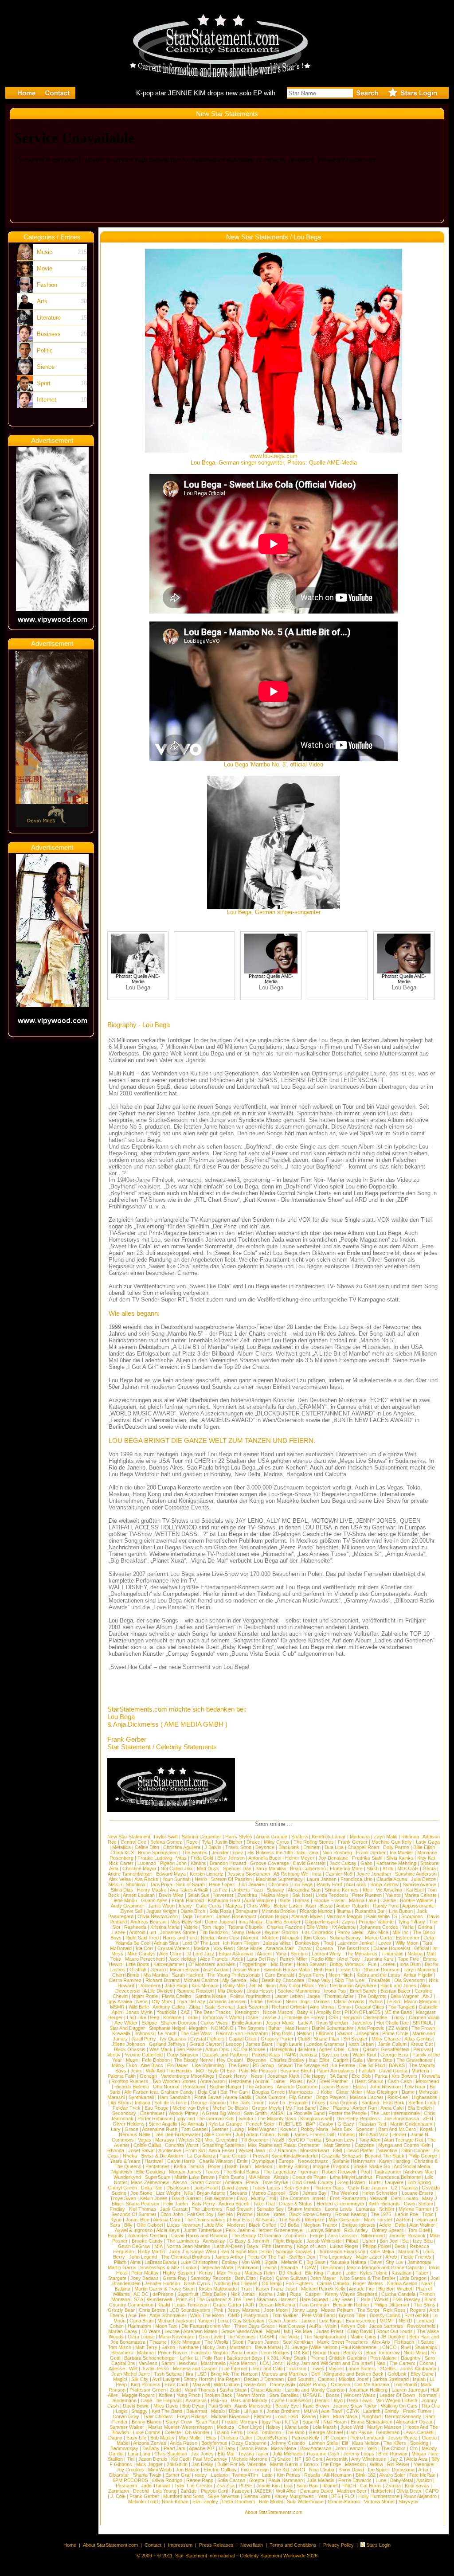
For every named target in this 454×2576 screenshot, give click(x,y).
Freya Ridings (192, 2416)
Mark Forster (378, 2220)
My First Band (301, 2108)
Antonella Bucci (265, 1858)
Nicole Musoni (278, 2012)
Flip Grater (301, 2097)
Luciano (219, 2475)
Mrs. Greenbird (221, 2140)
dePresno (163, 2294)
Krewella (121, 2033)
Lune (381, 2480)
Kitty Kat (426, 1858)
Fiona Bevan (208, 2097)
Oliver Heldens (129, 2124)
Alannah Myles (307, 1916)
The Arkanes (259, 2087)
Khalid (164, 2305)
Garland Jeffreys (167, 2044)
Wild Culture (227, 2384)
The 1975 (381, 2214)
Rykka (376, 2001)
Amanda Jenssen (228, 2001)
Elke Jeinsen (231, 1858)
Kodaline (172, 2017)
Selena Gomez (166, 1842)
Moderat (236, 2225)
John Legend (143, 2257)
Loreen (388, 1964)
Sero (430, 2358)
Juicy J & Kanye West (193, 2252)
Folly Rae (212, 2358)
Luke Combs (147, 2432)
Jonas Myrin (139, 2012)
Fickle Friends (416, 2257)
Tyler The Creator (193, 2486)
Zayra (348, 1922)
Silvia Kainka (400, 1858)
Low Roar (415, 2087)
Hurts (375, 2182)
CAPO (432, 2491)
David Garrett (186, 2198)
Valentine (388, 2150)
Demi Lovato (405, 2198)
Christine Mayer (139, 1868)
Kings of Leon (311, 2246)
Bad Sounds (301, 2379)
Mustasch (240, 2347)
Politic (45, 350)
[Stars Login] (363, 2545)
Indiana (143, 2103)
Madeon (264, 2166)
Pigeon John (173, 1863)
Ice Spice (378, 2470)
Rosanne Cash (323, 2454)
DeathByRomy (272, 2438)
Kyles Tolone (374, 2273)
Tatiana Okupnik (245, 1927)
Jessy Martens (244, 2310)
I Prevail (259, 2156)
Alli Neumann (338, 2475)
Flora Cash (176, 2384)
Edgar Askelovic (236, 1954)
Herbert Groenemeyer (340, 2204)
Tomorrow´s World (222, 2017)
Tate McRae (422, 2475)
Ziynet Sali (131, 1911)
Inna (317, 1874)
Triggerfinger (253, 1964)
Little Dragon (413, 2278)
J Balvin (213, 1847)
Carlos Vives (214, 2023)
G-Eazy (346, 2124)
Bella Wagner (405, 1996)
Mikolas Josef (354, 2379)
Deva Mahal (268, 2347)
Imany (185, 1906)
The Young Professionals (234, 1975)
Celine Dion (147, 1847)
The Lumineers (183, 2241)
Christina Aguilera (182, 1847)
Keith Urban (361, 2044)
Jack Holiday (182, 1959)
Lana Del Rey (261, 1959)
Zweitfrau (247, 1895)
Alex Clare (170, 1954)
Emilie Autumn (247, 2023)
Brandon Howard (228, 1863)
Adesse (117, 2369)
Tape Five (408, 1959)
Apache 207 (202, 2448)
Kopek (427, 2129)
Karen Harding (395, 2161)
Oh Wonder (197, 2432)
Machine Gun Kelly (392, 1842)
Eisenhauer (152, 2113)
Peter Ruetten (367, 1895)
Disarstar (119, 2475)
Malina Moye (275, 1895)
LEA (264, 2363)
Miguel (273, 2331)
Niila (188, 2193)
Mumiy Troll (263, 2198)
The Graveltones (415, 2060)
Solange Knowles (294, 2252)
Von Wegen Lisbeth (397, 2400)
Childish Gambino (347, 2358)
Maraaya (165, 2140)
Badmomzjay (124, 2448)
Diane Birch (193, 1911)
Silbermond (373, 2236)
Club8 (304, 2039)
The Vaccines (241, 2337)
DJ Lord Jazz (200, 1954)
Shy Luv (395, 2262)
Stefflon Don (302, 2257)
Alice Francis (214, 1959)
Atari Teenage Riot (404, 2140)
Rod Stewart (239, 2209)
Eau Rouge (157, 2108)
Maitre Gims (363, 2337)
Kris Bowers (405, 2076)
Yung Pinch (188, 2395)
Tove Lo (276, 2103)
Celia (429, 1938)
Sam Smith (255, 2113)
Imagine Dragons (331, 2166)
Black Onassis (130, 2049)
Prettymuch (256, 2315)
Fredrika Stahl (367, 1858)
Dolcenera (149, 1986)
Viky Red (223, 1948)
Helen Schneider (380, 2193)
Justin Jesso (155, 2369)
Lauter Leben (289, 1996)
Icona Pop (335, 1991)
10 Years (151, 2331)
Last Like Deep (143, 2017)
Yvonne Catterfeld (144, 2055)
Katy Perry (204, 2204)
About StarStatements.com (274, 2512)
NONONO (222, 2028)
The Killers (395, 2443)
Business (49, 334)
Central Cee (133, 1842)
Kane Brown (316, 2406)
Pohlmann (248, 2267)
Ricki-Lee (398, 2097)
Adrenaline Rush (160, 2129)
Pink (219, 2310)
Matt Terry (146, 2347)
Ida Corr (145, 1948)
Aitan (311, 1906)
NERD (405, 2321)
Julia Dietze (423, 1879)
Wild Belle (139, 2007)
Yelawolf (378, 2198)
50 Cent (314, 2459)
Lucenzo (147, 1863)
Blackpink (289, 1847)
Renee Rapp (200, 2480)
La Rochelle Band (306, 2113)
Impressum (180, 2545)
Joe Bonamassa (401, 2119)
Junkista (308, 2055)
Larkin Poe (407, 2214)
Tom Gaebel (194, 2129)
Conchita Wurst (182, 2145)
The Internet (234, 2369)
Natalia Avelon (402, 2283)
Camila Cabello (333, 2283)
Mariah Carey (123, 2331)
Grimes (322, 2001)
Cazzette (364, 2145)
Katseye (241, 2491)
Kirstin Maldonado (218, 2289)
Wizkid (381, 2299)
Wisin (331, 2326)
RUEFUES (290, 2124)
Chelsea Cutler (236, 2438)
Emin (242, 2161)
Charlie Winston (216, 2161)
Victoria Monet (379, 2502)
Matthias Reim (260, 2273)
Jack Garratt (174, 2209)
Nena (142, 2001)
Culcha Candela (398, 2294)
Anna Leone (244, 2353)
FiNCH (349, 2486)
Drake (253, 1842)
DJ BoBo (290, 2225)
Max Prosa (229, 2273)
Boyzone (256, 2060)
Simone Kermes (342, 1890)
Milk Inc (401, 1932)
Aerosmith (337, 2459)
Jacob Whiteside (324, 2241)
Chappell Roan (363, 1847)
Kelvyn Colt (353, 2326)
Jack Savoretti (252, 2007)
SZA (138, 2299)
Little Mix (214, 2225)
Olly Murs (162, 2001)
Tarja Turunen (197, 1916)
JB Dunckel (393, 2337)
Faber (422, 2273)
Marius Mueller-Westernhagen (180, 2427)
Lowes (317, 2369)
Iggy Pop (271, 2422)
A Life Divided (158, 1991)
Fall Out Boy (200, 2214)
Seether (220, 2129)
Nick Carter (121, 1863)
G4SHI (267, 2337)
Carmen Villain (424, 2017)
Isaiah (419, 2379)
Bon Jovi (389, 2241)
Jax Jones (202, 2454)
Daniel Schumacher (333, 2028)
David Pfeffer (360, 2150)
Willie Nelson (324, 2347)
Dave (376, 2262)
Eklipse (149, 2023)
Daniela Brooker (283, 1922)
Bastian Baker (395, 1991)
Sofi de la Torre (170, 2103)
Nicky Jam (214, 2347)
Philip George (423, 2156)
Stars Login (378, 2545)
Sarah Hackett (188, 1975)
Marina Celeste (421, 1895)
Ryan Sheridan (332, 2023)
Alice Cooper (218, 2134)
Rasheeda (135, 1927)
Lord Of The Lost (201, 1943)
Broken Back (218, 2395)
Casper (313, 2294)
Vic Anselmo (389, 1890)
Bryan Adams (211, 2193)
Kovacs (288, 2129)
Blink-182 (366, 2475)
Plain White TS (382, 1916)
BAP (311, 2124)
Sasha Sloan (233, 2390)
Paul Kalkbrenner (360, 2347)
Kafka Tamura (189, 2166)
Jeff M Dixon (262, 1986)
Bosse (333, 2395)
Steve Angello (163, 2124)
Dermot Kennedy (403, 2416)
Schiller (387, 2209)
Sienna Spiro (257, 2496)
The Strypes (251, 2028)
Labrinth (372, 2411)
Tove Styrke (275, 2182)
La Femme (344, 2065)
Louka (190, 2267)
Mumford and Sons (184, 2496)
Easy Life (136, 2438)
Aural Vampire (259, 1900)
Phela (252, 2182)
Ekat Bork (394, 2103)
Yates (279, 2214)
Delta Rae (152, 2188)
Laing (238, 2129)
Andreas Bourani (148, 1922)
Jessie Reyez (403, 2438)
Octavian (340, 2384)
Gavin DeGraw (134, 2246)
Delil (316, 2374)
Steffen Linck (422, 2103)
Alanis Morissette (253, 2406)
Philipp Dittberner (391, 2305)
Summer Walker (127, 2427)
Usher (369, 2241)
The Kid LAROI (289, 2470)
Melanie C (292, 2262)
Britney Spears (388, 2230)
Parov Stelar (351, 1932)
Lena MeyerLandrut (351, 2177)
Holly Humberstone (379, 2496)
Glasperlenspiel (321, 1922)
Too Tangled (401, 2007)
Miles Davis (166, 2406)
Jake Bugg (176, 1986)
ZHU (428, 2119)
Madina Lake (363, 1900)
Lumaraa (366, 2209)
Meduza (225, 2427)
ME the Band (398, 2012)
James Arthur (229, 2257)
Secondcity (124, 2113)
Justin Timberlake (203, 2230)
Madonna (360, 1837)
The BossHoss (353, 1948)
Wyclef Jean (252, 2150)
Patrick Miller (294, 1959)
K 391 (273, 2358)
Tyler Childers (158, 2416)
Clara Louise (141, 2337)
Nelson (304, 2033)
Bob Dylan (193, 2406)
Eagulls (115, 2236)
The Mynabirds (361, 1954)
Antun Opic (217, 2049)
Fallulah (367, 2071)
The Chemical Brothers (186, 2257)
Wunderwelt (159, 2299)
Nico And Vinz (374, 2134)
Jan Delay (202, 2464)
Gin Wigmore (219, 2198)
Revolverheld (421, 2326)
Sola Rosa (220, 1911)
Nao (381, 2363)
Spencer (365, 2129)
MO (200, 2071)
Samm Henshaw (179, 2363)
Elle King (314, 2273)
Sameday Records (211, 2278)
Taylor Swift (165, 1837)
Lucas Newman (184, 2225)
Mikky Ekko (124, 2065)
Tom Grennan (314, 2305)
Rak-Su (219, 2400)
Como (344, 2007)
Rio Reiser (398, 2464)
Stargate (117, 2278)
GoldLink (397, 2374)
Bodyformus (214, 2443)
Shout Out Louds (395, 2331)
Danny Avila (283, 2384)
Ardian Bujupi (274, 1916)
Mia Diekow (230, 1991)
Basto (326, 1906)
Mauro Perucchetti (145, 1959)
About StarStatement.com (110, 2545)
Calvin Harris (181, 2161)
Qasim (370, 2049)
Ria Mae (303, 2331)
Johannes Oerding (147, 2236)
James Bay (315, 2193)
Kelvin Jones (154, 2198)
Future (334, 2273)
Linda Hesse (260, 1991)
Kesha (266, 2294)
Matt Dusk (208, 1868)
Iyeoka (246, 2119)
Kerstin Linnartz (207, 1874)
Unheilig (346, 2134)
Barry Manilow (271, 1868)
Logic (121, 2411)
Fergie (317, 2236)
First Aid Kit (416, 2315)
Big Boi (386, 2289)
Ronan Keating (351, 2214)
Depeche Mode (217, 2267)
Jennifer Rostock (407, 2236)
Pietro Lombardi (367, 2438)
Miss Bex (342, 2129)
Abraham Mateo (200, 2331)
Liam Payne (359, 2432)
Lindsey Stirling (292, 2166)
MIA (158, 2246)
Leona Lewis (339, 2209)
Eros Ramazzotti (348, 2198)
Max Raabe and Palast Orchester (284, 2145)
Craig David (360, 2331)
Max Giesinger (382, 2092)
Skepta (257, 2480)
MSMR (117, 2007)
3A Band (339, 2076)
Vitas (181, 1858)
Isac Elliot (319, 2060)
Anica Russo (184, 2443)
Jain (281, 2294)
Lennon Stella (323, 2443)
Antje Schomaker (168, 2315)
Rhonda (116, 2150)
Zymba (393, 2486)
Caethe (388, 1900)
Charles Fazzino (285, 1927)
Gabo (366, 1863)
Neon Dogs (298, 2001)
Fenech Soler (260, 2124)
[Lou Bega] (138, 971)
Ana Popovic (371, 2028)
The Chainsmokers (205, 2220)
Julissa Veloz (277, 1943)
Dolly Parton (396, 1847)
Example (298, 2103)
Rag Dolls (282, 2033)
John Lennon (349, 2448)
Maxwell (201, 2384)
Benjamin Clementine (365, 2017)
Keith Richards (384, 2204)
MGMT (387, 2321)
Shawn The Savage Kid (303, 2065)
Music (45, 252)
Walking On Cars (399, 2406)
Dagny (115, 2438)
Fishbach (404, 2342)
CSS (333, 2017)
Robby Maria (314, 2129)
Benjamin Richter (351, 2305)
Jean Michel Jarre (131, 2374)
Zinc (324, 2108)
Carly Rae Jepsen (368, 2188)
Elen (324, 2416)
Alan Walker (422, 2225)
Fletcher (262, 2416)
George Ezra (394, 2055)
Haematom (139, 2326)
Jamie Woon (161, 1906)
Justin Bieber (229, 1842)
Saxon (168, 2347)
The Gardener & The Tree (225, 2299)
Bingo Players (331, 2097)
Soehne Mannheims (299, 1991)
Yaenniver (424, 2464)
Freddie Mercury (240, 2422)
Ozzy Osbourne (249, 2443)
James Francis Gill (314, 2134)
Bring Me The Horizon (234, 2374)
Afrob (391, 2257)
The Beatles (195, 1853)
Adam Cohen (260, 2134)
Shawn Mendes (304, 2209)
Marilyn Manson (384, 2427)
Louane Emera (417, 2193)
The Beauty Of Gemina (256, 2236)
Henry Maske (152, 1890)
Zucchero (295, 2236)
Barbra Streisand (391, 2379)
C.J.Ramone (283, 2150)
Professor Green (148, 2390)
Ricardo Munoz (316, 1911)
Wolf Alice (286, 2491)
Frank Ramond (188, 1900)
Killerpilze (315, 2220)
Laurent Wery (326, 1954)
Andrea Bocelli (234, 2204)
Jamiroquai (419, 2262)
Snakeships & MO (160, 2267)
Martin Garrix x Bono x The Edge (305, 2464)
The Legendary (336, 2257)
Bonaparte (247, 1911)
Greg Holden (351, 2182)
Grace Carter (227, 2305)
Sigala (271, 2262)
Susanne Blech (296, 2071)
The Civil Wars (196, 2033)
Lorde (192, 2017)
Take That (264, 2204)
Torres (212, 2172)
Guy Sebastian (248, 2321)
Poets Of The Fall (266, 2257)
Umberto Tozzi (247, 1890)
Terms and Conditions (293, 2545)
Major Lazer (369, 2257)
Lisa (288, 2486)
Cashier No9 (339, 1874)
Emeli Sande (363, 1991)
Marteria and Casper (195, 2369)
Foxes (319, 2103)
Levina (270, 2267)
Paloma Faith (122, 2076)
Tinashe (158, 2342)
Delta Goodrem (239, 2502)
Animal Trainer (270, 2081)
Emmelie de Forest (304, 2017)
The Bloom (331, 2267)
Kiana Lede (297, 2427)
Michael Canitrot (201, 1980)
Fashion (47, 285)
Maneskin (355, 2464)
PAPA (290, 2055)
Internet (47, 400)
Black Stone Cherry (310, 2214)
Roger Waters (368, 2283)
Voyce (335, 2369)
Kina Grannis (343, 2103)
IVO (311, 2081)
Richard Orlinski (289, 2007)
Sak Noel (302, 1895)
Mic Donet (282, 1964)
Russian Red (372, 2124)
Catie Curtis (209, 1906)
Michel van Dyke (190, 2108)
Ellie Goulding (151, 2172)
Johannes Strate (178, 1932)
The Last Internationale (395, 2113)
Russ (295, 2294)
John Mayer (323, 2278)
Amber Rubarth (352, 1906)
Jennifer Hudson (162, 2283)
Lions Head (205, 2188)
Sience (46, 367)
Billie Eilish (424, 1847)
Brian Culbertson (308, 1868)
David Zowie (235, 2188)
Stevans (239, 2193)
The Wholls (216, 2342)
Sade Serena (219, 2007)
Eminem (312, 1847)
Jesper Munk (280, 2023)
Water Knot (364, 2055)
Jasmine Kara (379, 1959)
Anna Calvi (392, 2108)
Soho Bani (307, 2486)
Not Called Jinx (177, 1868)
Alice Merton (243, 2363)
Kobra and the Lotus (378, 1975)
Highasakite (425, 2097)
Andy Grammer (127, 1906)
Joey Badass (145, 2278)
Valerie (191, 1927)
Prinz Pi (184, 2299)
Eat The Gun (234, 2092)
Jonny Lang (304, 2310)
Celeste (173, 2432)
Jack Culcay (343, 1863)
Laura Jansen (322, 1879)
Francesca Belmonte (398, 2177)
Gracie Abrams (344, 2502)
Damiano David (317, 2491)
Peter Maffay (145, 2273)
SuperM (311, 2422)
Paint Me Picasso (258, 2071)
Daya (252, 2246)
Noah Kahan (175, 2502)
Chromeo (278, 1884)
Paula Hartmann (286, 2480)
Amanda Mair (280, 1948)
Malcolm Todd (143, 2502)
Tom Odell (419, 2230)
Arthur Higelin (418, 1975)
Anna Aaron (212, 2081)
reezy (201, 2475)
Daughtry (411, 2358)
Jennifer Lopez (227, 1853)
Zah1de (189, 2491)
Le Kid (393, 2001)
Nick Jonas (243, 2294)
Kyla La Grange (225, 2124)
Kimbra (198, 1863)
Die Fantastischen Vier (206, 2326)
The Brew (238, 2065)
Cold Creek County (313, 2182)
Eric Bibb (361, 2076)
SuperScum (158, 2177)
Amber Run (365, 2108)
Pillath (120, 2262)
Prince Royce (172, 2353)
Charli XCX (122, 1853)
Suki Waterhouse (305, 2502)
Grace (131, 2129)
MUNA (311, 2411)
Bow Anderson (316, 2448)
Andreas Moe (419, 2172)
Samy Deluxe (246, 1932)
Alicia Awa (417, 2459)
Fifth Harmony (277, 2246)
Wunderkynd (127, 2177)
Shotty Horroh (199, 2379)
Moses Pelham (337, 2310)
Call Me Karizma (372, 2384)
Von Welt (251, 2262)
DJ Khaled (290, 2273)
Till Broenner (255, 2140)
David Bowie (136, 2406)
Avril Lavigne (166, 2379)
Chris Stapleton (171, 2454)
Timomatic (392, 1954)
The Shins (425, 2305)
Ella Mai (226, 2454)
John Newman (385, 2087)
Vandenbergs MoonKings (188, 2076)
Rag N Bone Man (239, 2252)
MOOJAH (408, 1868)
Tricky (398, 2017)
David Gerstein (309, 1863)
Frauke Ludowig (155, 1858)
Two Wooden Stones (174, 2081)
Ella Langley (205, 2502)
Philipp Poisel (377, 2246)
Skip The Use (349, 1980)
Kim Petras (288, 2475)
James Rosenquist (236, 1916)
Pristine (245, 2214)
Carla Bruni (141, 2321)
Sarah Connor (206, 2182)
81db (388, 1868)
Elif (345, 2443)
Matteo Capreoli (268, 2193)
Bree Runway (393, 2454)
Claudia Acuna (392, 1879)
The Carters (402, 2363)
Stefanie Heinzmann (354, 2161)
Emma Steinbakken (372, 2422)
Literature (49, 318)
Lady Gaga (428, 1842)
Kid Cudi (180, 2459)
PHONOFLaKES (362, 2012)
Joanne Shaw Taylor (355, 2406)
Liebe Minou (124, 1900)
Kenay (206, 2273)
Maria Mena (284, 2448)
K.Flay (292, 2422)
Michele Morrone (249, 2459)
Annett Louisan (139, 1895)
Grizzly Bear (121, 2310)
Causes (326, 2379)
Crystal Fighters (207, 2039)
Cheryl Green (122, 2188)
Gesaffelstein (395, 2049)
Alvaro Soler (392, 2475)
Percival (422, 2049)
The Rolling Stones (314, 1842)
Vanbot (345, 2033)
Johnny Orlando (288, 2443)
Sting (266, 2252)
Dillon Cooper (416, 2150)
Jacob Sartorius (386, 2326)
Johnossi (144, 2033)
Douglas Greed (268, 2092)
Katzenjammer (169, 1964)
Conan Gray (126, 2416)
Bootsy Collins (385, 2315)
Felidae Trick (127, 2108)
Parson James (263, 2342)
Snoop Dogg (326, 2353)
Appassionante (418, 1906)
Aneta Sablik (238, 2097)
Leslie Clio (349, 1970)
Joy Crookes (130, 2470)
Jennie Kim (268, 2486)
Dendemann (123, 2400)
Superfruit (188, 2294)
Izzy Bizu (423, 2241)
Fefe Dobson (156, 2060)
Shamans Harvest (276, 2299)
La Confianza (201, 2156)
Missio (218, 2411)
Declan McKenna (277, 2305)
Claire (252, 2017)
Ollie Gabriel (150, 2225)
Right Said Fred (142, 1938)
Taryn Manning (419, 1970)
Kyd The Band (167, 2411)
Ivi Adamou (344, 1927)
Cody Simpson (182, 2055)
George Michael (326, 2432)
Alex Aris (381, 2342)
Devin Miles (171, 1895)
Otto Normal (166, 2087)
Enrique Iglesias (358, 2225)
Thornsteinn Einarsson (341, 2252)
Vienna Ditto (380, 2060)
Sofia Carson (231, 2480)
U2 (394, 2188)
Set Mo (225, 2214)
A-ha (423, 2470)
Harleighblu (282, 2049)
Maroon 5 (408, 2252)
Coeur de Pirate (309, 2177)
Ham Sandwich (174, 2097)
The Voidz (289, 2337)
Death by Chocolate (283, 1980)
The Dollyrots (372, 1996)
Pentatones (158, 2166)
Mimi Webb (160, 2470)
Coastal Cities (370, 2007)
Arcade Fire (362, 2289)
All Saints (265, 2220)
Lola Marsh (325, 2427)
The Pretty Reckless (358, 2119)
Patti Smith (220, 2406)
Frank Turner (417, 2411)
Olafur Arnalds (349, 2001)
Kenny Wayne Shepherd (351, 2294)
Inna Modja (250, 1922)
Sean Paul (207, 2422)
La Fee (220, 1890)
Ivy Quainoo (173, 2039)
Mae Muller (190, 2438)
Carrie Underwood (291, 2400)
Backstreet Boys (245, 2358)
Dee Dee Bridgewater (177, 2134)
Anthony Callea (169, 2007)
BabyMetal (401, 2480)
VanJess (148, 2363)
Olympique (263, 2161)
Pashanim (126, 2486)
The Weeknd (344, 2193)
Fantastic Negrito (209, 2353)
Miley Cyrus (277, 1842)
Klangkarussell (316, 2119)
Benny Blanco (147, 2422)
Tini (131, 2459)
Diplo (234, 2411)
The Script (368, 2310)
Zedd (175, 2390)
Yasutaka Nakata (348, 2262)
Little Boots (138, 1964)
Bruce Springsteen (158, 1853)
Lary (116, 2129)
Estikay (230, 2262)
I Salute (426, 2342)
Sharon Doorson (382, 1970)
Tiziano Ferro (228, 2432)
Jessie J (271, 2017)
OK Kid (301, 2353)
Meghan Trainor (320, 2225)
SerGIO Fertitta (305, 2140)
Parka (381, 2076)
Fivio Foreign (255, 2470)
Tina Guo (296, 2369)
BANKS (397, 2065)
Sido (294, 2193)
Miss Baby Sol (186, 1922)
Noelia (207, 1938)
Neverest (223, 1895)
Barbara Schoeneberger (150, 2358)
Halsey (273, 2427)
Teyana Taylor (253, 2454)
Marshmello (213, 2363)
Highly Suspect (179, 2273)
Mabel (123, 2443)
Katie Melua (382, 2252)
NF (298, 2459)
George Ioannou (208, 2103)
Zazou (305, 1948)
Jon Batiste (188, 2470)
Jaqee (313, 1996)
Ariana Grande (272, 1837)
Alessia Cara (167, 2220)
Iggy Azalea (120, 2001)
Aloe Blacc (152, 2065)
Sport (44, 383)
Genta (429, 1868)
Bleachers (122, 2353)
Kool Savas (417, 2486)
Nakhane (189, 2347)
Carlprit (341, 2060)
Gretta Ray (175, 2278)
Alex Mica (378, 1932)
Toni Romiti (405, 2384)
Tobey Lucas (266, 2188)
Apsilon (424, 2480)
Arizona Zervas (150, 2443)
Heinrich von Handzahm (242, 2033)
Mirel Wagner (262, 2129)
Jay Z (396, 2459)
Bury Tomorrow (383, 2353)
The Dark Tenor (247, 2103)
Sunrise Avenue (419, 1884)
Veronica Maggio (344, 1916)
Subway (276, 1890)
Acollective (170, 2150)
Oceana (324, 1948)
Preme (317, 2358)
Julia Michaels (288, 2454)
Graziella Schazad (341, 2156)
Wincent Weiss (360, 2395)
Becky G (353, 2353)
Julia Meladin (321, 2480)
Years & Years (125, 2161)
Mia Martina (156, 1975)
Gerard (158, 1970)
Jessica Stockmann (249, 1874)
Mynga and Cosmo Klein (404, 2145)
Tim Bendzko (214, 1932)
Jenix (136, 2071)
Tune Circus (233, 2156)
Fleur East (241, 2220)
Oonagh (148, 2076)
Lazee (119, 1932)
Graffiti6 (138, 1970)
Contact (153, 2545)
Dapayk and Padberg (225, 2055)
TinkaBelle (379, 1980)
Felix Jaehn (176, 2204)
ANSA (277, 2113)
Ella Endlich (420, 2108)
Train (246, 2289)
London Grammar (325, 2044)
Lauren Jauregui (409, 2390)
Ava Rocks (146, 1879)
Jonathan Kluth (283, 2076)
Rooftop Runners (130, 2081)
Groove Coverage (270, 1863)
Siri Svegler (355, 2039)
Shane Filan (327, 2039)
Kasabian (401, 2273)
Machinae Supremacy (279, 1879)
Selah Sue (198, 1895)
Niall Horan (335, 2422)
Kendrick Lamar (329, 1837)
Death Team (238, 2166)
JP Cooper (335, 2438)
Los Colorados (318, 1932)
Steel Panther (334, 2081)
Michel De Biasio (230, 2108)
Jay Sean (342, 2299)
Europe (286, 2161)
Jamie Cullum (392, 2044)
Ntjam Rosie (145, 1996)
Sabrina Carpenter (202, 1837)
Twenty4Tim (245, 2475)
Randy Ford (329, 1884)
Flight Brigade (288, 2241)
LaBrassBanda (160, 2262)
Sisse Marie (249, 1948)
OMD (234, 2315)
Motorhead (427, 2081)
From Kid (195, 2150)
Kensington (247, 2012)
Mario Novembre (177, 2337)
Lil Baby (227, 2448)
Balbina (123, 2289)
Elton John (172, 2214)
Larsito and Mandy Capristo (315, 2390)
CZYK (353, 2411)
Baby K (305, 2012)
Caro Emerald (280, 1975)
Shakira (299, 1837)
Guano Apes (154, 1900)
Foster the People (348, 2113)
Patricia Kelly (305, 2438)
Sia (405, 2241)
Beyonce (265, 1847)
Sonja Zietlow (384, 1884)
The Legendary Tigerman (291, 2172)
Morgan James (185, 2172)
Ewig (242, 2198)
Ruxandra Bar (370, 1911)
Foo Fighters (299, 2283)
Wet (133, 2369)
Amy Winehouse (369, 2459)
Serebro (299, 1954)
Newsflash (252, 2545)
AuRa (315, 2326)
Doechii (141, 2491)
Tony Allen (370, 2140)
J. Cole (118, 2496)
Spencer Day (237, 1868)
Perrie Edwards (355, 2480)
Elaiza (359, 2087)
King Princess (146, 2384)
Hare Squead (314, 2299)
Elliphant (325, 2033)
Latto (267, 2475)
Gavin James (283, 2321)
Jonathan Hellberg (368, 2390)
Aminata (233, 2182)
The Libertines (207, 2209)
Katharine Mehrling (396, 1863)
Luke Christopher (199, 2262)
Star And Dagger (127, 2028)
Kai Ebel (415, 1890)
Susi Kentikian (298, 2342)
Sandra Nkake (211, 1996)
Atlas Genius (418, 2039)
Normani (428, 2395)
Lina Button (401, 1911)
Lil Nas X (253, 2411)
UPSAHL (312, 2395)
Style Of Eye (221, 2071)
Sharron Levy (340, 2140)
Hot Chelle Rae (393, 2023)
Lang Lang (139, 2454)
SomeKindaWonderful (294, 2156)
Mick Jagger (149, 2464)
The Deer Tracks (212, 2012)
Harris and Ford (180, 1938)
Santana (370, 2103)
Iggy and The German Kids (205, 2119)
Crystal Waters (174, 1948)
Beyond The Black (385, 2156)
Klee (367, 1890)
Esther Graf (178, 2475)
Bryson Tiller (352, 2315)
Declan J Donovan (264, 2379)
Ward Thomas (200, 2390)
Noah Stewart (311, 1964)
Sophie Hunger (226, 2087)
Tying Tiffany (411, 1922)
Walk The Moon (207, 2315)
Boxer (214, 2166)
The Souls (290, 2220)
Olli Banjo (272, 2283)
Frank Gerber (353, 1842)
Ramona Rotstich (195, 1991)
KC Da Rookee (249, 2049)
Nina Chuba (322, 2470)
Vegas (145, 2140)
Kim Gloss (315, 1938)
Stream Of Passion (231, 1879)
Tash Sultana (168, 2374)
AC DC (141, 2294)
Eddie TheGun (266, 2001)
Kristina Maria (165, 1927)
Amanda (289, 2267)
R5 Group (263, 2065)
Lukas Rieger (344, 2246)
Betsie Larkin (288, 1906)
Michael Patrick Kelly (323, 2289)
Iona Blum (410, 1964)
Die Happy (315, 2076)
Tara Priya (161, 1884)
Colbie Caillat (147, 2145)
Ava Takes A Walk (189, 1890)
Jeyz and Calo (267, 2369)
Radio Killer (323, 1959)
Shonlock (136, 1884)
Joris (278, 2363)
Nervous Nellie (135, 2134)
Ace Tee (137, 2315)
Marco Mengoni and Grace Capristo (385, 2267)
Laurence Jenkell (356, 1943)
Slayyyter (409, 2502)
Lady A (305, 2023)
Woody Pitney (183, 2113)
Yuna (281, 1954)
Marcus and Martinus (284, 2374)
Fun (372, 1964)
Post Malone (384, 2358)
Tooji (329, 1943)
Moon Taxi (166, 2326)
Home (70, 2545)
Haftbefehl (382, 2491)
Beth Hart (324, 1970)
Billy (128, 2225)
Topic (428, 2214)
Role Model (271, 2502)
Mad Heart (296, 2028)
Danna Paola (253, 2448)
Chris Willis (258, 1906)
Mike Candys (141, 1954)
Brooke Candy (147, 2241)
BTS (336, 2496)
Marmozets (301, 2092)
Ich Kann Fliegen (241, 1943)
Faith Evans (231, 2177)
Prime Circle (395, 2033)
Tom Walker (285, 2315)
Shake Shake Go (372, 2166)
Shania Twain (147, 2475)
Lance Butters (361, 2369)
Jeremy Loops (359, 2454)
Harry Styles (239, 1837)
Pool (365, 2172)
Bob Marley (162, 2438)
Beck (400, 2246)
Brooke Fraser (329, 1900)
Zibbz (195, 2007)
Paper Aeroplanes (336, 2071)
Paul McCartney (210, 2459)
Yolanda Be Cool (133, 1943)
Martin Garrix (122, 2267)
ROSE (245, 2486)
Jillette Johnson (128, 2044)
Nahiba (415, 1954)
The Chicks (393, 2448)
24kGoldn (177, 2464)
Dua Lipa (334, 1847)
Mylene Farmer (415, 2209)
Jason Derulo (153, 2459)
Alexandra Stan (304, 1890)
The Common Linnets (303, 2198)
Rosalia (312, 2475)
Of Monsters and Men (212, 1964)
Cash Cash (400, 2081)
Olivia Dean (409, 2491)
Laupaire (394, 2182)
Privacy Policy (339, 2545)
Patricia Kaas (266, 2055)
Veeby (114, 2055)
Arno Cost (229, 1938)
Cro (414, 2448)
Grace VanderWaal (242, 2331)
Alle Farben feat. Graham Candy (159, 2092)
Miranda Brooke (279, 1911)
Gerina (425, 1927)
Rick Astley (356, 2230)
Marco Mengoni (421, 2001)
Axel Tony (349, 1959)
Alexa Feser (221, 2150)
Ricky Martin (151, 2252)
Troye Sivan (123, 2198)
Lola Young (165, 2491)
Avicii (237, 1959)
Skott (238, 2342)
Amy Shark (294, 2358)
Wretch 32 (189, 2140)
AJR (250, 2305)
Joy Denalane (333, 1858)
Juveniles (362, 2023)
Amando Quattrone (297, 2087)
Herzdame (240, 2081)
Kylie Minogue (186, 2342)
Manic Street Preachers (342, 2342)
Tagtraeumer (387, 2172)
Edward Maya (171, 1874)
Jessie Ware (246, 1970)
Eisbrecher (408, 1938)
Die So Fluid (372, 2065)
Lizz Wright (168, 2193)
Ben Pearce (189, 2049)
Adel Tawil (332, 2411)
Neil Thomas (143, 2209)
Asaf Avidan (216, 1970)
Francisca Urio (356, 1879)
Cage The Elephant (161, 2400)
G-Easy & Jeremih (249, 2241)
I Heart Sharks (368, 2081)
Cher (353, 2049)
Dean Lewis (359, 2400)
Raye (192, 1842)
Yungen (206, 2321)
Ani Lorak (356, 1884)
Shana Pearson (143, 2204)
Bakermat (197, 2411)
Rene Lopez (222, 1884)
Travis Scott (238, 1847)
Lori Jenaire (252, 1884)
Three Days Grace (254, 2326)
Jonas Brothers (283, 2411)
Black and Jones (398, 1986)
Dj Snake (281, 2459)
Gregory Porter (277, 2039)
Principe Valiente (376, 1922)
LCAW (309, 2267)
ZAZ (185, 2012)
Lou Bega (302, 1884)
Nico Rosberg (337, 1853)
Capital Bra (123, 2363)
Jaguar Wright (161, 1911)
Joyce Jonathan (374, 1874)
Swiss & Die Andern (162, 2156)
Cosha (427, 2363)
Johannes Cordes (379, 1927)
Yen (322, 1986)
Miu (254, 1980)
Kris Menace (205, 1986)
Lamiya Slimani (324, 2230)
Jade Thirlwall (156, 2486)
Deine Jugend (220, 1922)
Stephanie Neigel (167, 2028)
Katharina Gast (224, 1900)
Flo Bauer (178, 2065)
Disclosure (178, 2188)
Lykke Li (189, 2358)
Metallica (121, 1847)
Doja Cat (207, 2092)
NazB (278, 2140)
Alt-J (427, 1996)
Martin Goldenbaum (411, 2124)
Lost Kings (331, 2321)
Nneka (130, 2156)
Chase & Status (296, 2204)
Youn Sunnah (176, 1879)
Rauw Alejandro (420, 2496)
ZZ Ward (398, 2028)
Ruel (406, 2347)
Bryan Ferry (311, 1975)
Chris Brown (152, 2310)
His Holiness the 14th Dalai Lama (283, 1853)
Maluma (145, 2353)
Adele (385, 2225)
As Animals (193, 2124)
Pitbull (352, 2241)
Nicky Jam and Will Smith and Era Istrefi (330, 2363)
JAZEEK (263, 2491)
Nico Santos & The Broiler (368, 2278)
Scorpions (412, 1916)
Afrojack (291, 1938)
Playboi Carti (214, 2491)
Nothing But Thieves (236, 2283)
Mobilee (270, 1938)
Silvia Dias (122, 1890)
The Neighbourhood (325, 2337)
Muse (132, 2060)
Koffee (166, 2395)
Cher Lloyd (250, 2427)
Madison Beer (352, 2491)
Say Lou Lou (335, 2055)
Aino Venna (322, 2007)
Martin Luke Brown (194, 2177)
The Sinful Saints (241, 2172)
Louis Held (287, 2416)
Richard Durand (162, 1980)
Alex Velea (120, 1879)
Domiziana (403, 2470)
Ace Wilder (126, 2023)
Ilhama (344, 1911)
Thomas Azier (339, 1996)
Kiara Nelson (366, 2443)
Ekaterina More (346, 1868)
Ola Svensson (409, 1980)
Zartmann (119, 2491)
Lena (223, 2321)
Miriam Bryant (185, 1970)
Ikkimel (330, 2486)
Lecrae (172, 2331)
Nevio (201, 1879)
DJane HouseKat (392, 1948)
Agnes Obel (331, 2049)
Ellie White (317, 1927)
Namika (409, 2188)
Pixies (296, 2081)
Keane (309, 2416)
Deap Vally (319, 1980)
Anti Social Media (412, 2166)
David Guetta (393, 2071)
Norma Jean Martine (188, 2246)
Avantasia (196, 2400)
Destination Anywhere (353, 1986)
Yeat (323, 2496)
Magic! (120, 2379)
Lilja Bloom (119, 2103)
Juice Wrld (352, 2427)
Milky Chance (386, 2039)
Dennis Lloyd (329, 2400)
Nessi (257, 2076)
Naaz (427, 2283)
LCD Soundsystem (190, 2310)
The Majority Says (277, 2119)
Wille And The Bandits (169, 2071)
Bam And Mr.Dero (397, 2129)
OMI (338, 2150)
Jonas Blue (137, 2220)
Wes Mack (161, 2049)
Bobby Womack (347, 1964)
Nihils (284, 2134)
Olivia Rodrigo (167, 2480)
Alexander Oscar (414, 2422)
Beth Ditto (245, 2278)
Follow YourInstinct (250, 1996)
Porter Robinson (155, 2119)
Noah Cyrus (197, 2283)
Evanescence (361, 2321)
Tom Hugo (213, 1927)
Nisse (263, 2214)
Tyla (206, 1842)
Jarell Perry (144, 2039)
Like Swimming (208, 2065)
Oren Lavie (211, 2337)
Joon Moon (276, 2310)
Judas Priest (330, 2331)
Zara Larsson (342, 2236)
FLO (349, 2496)
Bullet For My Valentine (242, 2464)
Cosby (326, 2124)
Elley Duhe (422, 2374)
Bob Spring (419, 2182)
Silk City (140, 2379)
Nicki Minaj (415, 2353)
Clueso (429, 2438)
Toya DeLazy (191, 2001)
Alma (135, 2262)
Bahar (275, 2028)
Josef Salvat (141, 2150)
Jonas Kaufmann (418, 2369)
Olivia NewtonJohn (158, 1916)
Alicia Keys (168, 2230)
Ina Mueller (401, 1853)
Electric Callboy (220, 2470)
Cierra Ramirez (125, 1980)
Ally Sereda (234, 1980)
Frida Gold (202, 1858)
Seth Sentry (297, 2188)
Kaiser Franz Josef (276, 2289)
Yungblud (371, 2416)
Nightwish (122, 2172)
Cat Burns (371, 2486)
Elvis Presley (406, 2299)
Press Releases (216, 2545)
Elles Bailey (214, 2294)
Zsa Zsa (225, 2486)
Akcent (250, 1938)
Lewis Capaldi (418, 2432)
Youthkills (166, 2012)
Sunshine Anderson (416, 1874)
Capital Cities (243, 2039)
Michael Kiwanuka (230, 2416)
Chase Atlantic (266, 2390)
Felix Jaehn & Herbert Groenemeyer (265, 2230)
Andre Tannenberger (130, 1874)
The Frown (423, 2028)
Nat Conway (292, 2326)
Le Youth (167, 2033)
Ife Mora (306, 2049)
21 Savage (296, 2347)
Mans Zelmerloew (150, 2182)
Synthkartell (141, 2097)
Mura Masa (345, 2416)
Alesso (281, 2177)
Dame (408, 2092)
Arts (42, 301)
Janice (308, 2321)
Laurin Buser (335, 2087)
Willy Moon (407, 1943)
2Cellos (388, 2369)
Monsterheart (315, 2150)
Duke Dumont (270, 2097)
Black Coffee (262, 2225)
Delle (400, 2225)
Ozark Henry (233, 2076)
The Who (295, 2432)
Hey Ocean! (230, 2060)
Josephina (367, 2033)
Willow (376, 2464)
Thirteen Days (329, 2188)
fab (287, 2331)
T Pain (363, 2299)
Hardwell (154, 2161)
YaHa (408, 1927)
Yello (372, 2448)
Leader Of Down (397, 2395)
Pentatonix (194, 2087)
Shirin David (351, 2470)
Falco (266, 2278)
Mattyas (234, 1906)
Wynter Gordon (281, 1932)
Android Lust (143, 1932)
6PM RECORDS (130, 2480)
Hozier (399, 2134)
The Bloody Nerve (193, 2060)
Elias (211, 2438)
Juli (239, 2134)
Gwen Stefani (418, 2204)
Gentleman (388, 2432)
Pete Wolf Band (318, 2315)
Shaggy (139, 2411)
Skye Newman (224, 2496)
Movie (45, 268)
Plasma (341, 2108)
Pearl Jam (174, 2448)
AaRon (403, 2220)
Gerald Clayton (205, 2044)
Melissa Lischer (367, 2097)
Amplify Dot (328, 2012)
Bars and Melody (249, 2400)
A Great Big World (221, 2113)
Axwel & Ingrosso (134, 2230)
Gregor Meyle (267, 2108)
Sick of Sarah (190, 1884)
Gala (358, 2060)
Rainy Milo (234, 1986)
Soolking (419, 2443)
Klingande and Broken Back (354, 2374)
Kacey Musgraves (294, 2496)
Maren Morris (251, 2395)
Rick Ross (394, 2310)
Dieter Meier (349, 2092)
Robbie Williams (417, 1900)
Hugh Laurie (289, 2044)
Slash (373, 1868)
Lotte (351, 2273)
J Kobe (325, 2092)
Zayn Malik (386, 1837)
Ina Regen (229, 2379)
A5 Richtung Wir (291, 1874)
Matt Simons (337, 2145)
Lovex (385, 1943)
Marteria (420, 2071)
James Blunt (259, 2044)
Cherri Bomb (126, 1975)
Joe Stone (141, 2193)
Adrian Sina (166, 1943)
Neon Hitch (340, 1975)
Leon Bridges (275, 2353)
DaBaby (151, 2448)
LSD (202, 2374)
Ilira (190, 2374)
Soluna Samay (345, 1938)
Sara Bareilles (284, 2395)
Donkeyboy (307, 1943)
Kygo (116, 2220)
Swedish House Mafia (287, 1970)
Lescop (234, 2044)
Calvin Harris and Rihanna (199, 2236)
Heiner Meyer (300, 1858)
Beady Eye (287, 2406)
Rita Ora (431, 2406)
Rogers (418, 2310)
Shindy (392, 2411)
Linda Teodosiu (332, 1895)
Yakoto (393, 1895)
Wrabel (404, 2289)
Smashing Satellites (223, 2145)
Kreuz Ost (422, 2044)
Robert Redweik (339, 2172)
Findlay (117, 2209)
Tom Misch (119, 2347)
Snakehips (426, 2347)
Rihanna (410, 1837)
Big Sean (316, 2262)
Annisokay (214, 2241)
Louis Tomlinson (192, 2305)
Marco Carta (378, 1938)
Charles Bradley (287, 2060)
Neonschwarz (313, 2161)
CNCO (389, 2347)
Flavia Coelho (176, 1996)
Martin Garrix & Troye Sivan (164, 2289)
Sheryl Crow (179, 2422)
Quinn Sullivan (291, 2278)
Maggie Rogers (138, 2395)
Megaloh (198, 2028)
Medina (202, 1948)
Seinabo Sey (270, 2209)
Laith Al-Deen (228, 2246)
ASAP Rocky (313, 2384)
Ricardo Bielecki (132, 2087)
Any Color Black (297, 1986)
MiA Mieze (259, 2177)
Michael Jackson (176, 2321)
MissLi (115, 1884)
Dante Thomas (294, 1900)
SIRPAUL (423, 2023)
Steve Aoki (255, 2384)
